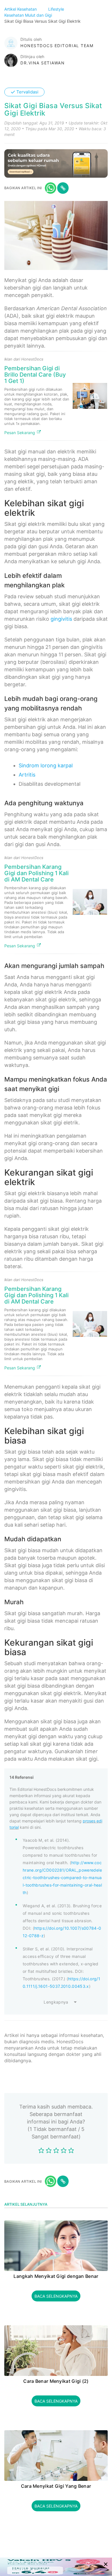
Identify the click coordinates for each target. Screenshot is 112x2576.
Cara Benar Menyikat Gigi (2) (56, 2381)
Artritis (27, 775)
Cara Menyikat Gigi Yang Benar (56, 2486)
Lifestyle (57, 9)
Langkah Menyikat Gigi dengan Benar (56, 2276)
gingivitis (61, 619)
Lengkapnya (56, 2002)
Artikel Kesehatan (21, 9)
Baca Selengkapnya (56, 2296)
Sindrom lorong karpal (46, 765)
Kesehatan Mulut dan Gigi (29, 15)
